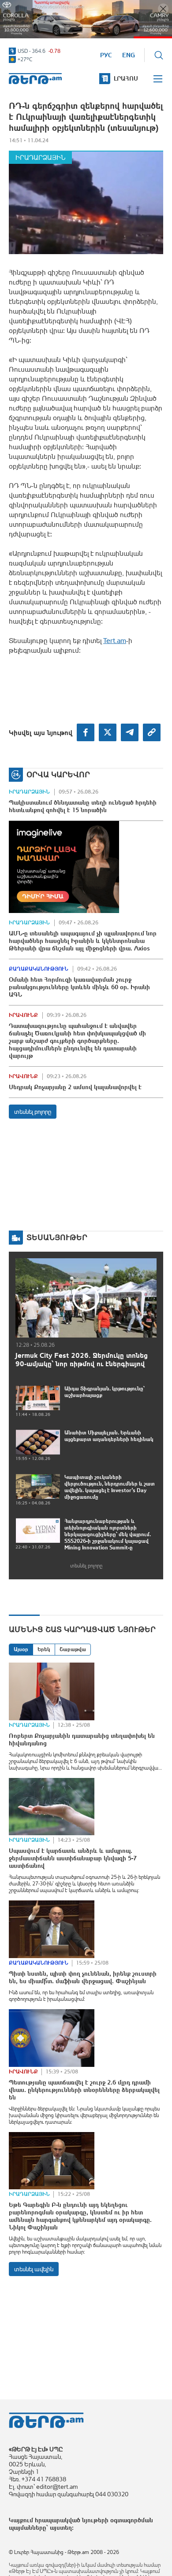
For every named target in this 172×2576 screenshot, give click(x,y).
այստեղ (61, 2528)
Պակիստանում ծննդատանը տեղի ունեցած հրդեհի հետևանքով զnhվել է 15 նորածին (83, 806)
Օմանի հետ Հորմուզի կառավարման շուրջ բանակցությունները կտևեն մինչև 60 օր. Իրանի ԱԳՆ (79, 987)
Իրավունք (23, 1015)
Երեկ (44, 1649)
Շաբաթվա (73, 1649)
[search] (159, 55)
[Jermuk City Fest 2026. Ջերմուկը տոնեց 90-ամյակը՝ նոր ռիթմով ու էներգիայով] (86, 1298)
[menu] (158, 79)
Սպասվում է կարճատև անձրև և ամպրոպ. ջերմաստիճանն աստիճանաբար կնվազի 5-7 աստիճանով (73, 1858)
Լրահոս (126, 78)
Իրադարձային (40, 157)
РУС (106, 55)
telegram (130, 732)
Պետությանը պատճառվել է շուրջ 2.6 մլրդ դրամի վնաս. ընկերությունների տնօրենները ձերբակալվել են (84, 2090)
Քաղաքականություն (39, 969)
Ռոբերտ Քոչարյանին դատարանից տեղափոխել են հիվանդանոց (82, 1739)
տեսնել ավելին (34, 2269)
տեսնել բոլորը (33, 1112)
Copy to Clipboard (152, 732)
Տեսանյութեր (57, 1237)
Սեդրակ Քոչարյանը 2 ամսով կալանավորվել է (75, 1087)
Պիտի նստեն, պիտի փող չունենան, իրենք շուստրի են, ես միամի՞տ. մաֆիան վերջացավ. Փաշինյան (83, 1977)
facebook (86, 732)
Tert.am (35, 79)
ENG (129, 55)
